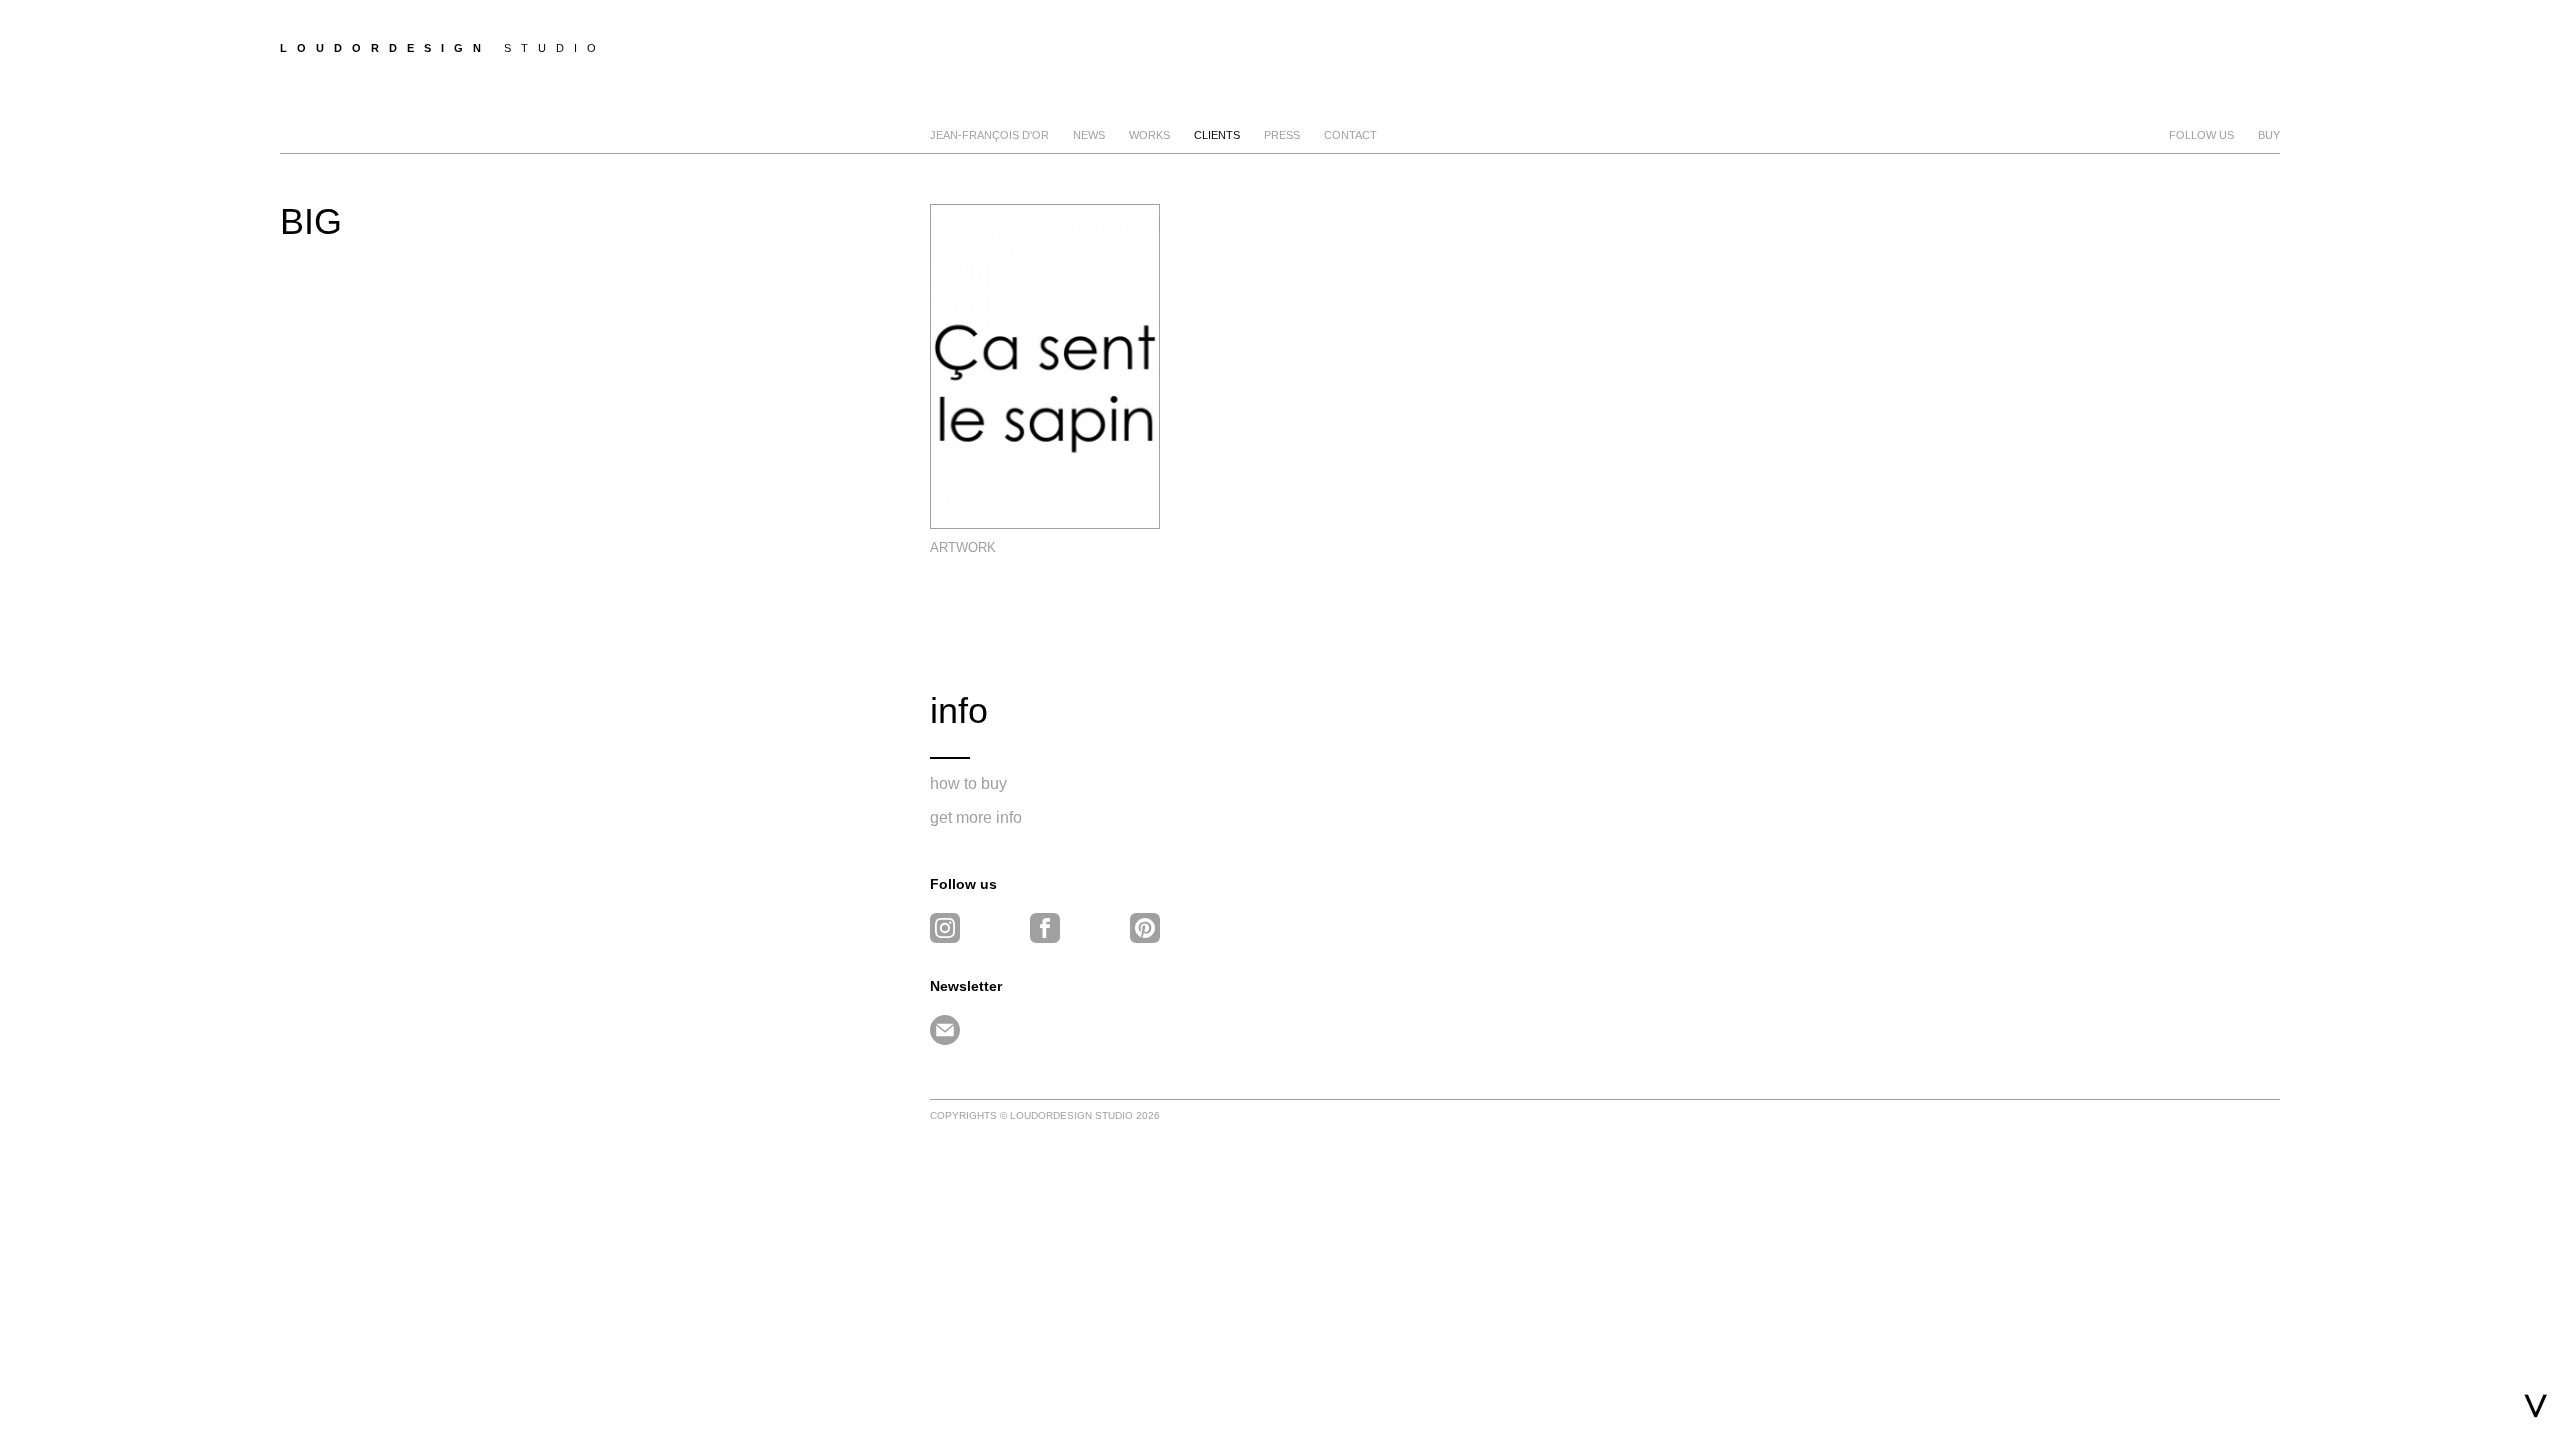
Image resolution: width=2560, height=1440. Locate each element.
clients (1217, 135)
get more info (976, 817)
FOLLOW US (2201, 135)
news (1089, 135)
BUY (2269, 135)
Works (1149, 135)
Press (1282, 135)
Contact (1350, 135)
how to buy (968, 783)
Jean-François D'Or (989, 135)
